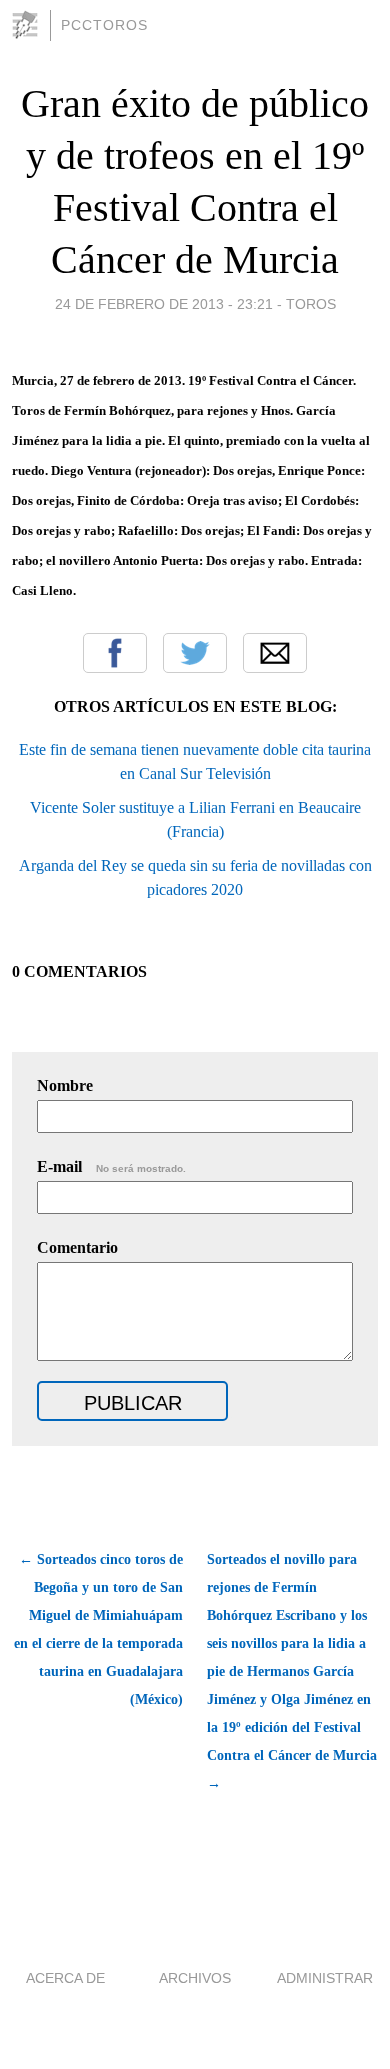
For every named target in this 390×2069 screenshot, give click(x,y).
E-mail (111, 1166)
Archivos (195, 1978)
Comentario (77, 1247)
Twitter (195, 653)
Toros (311, 304)
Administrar (325, 1978)
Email (275, 653)
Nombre (65, 1085)
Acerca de (65, 1978)
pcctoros (104, 25)
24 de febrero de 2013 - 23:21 (164, 304)
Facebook (115, 653)
